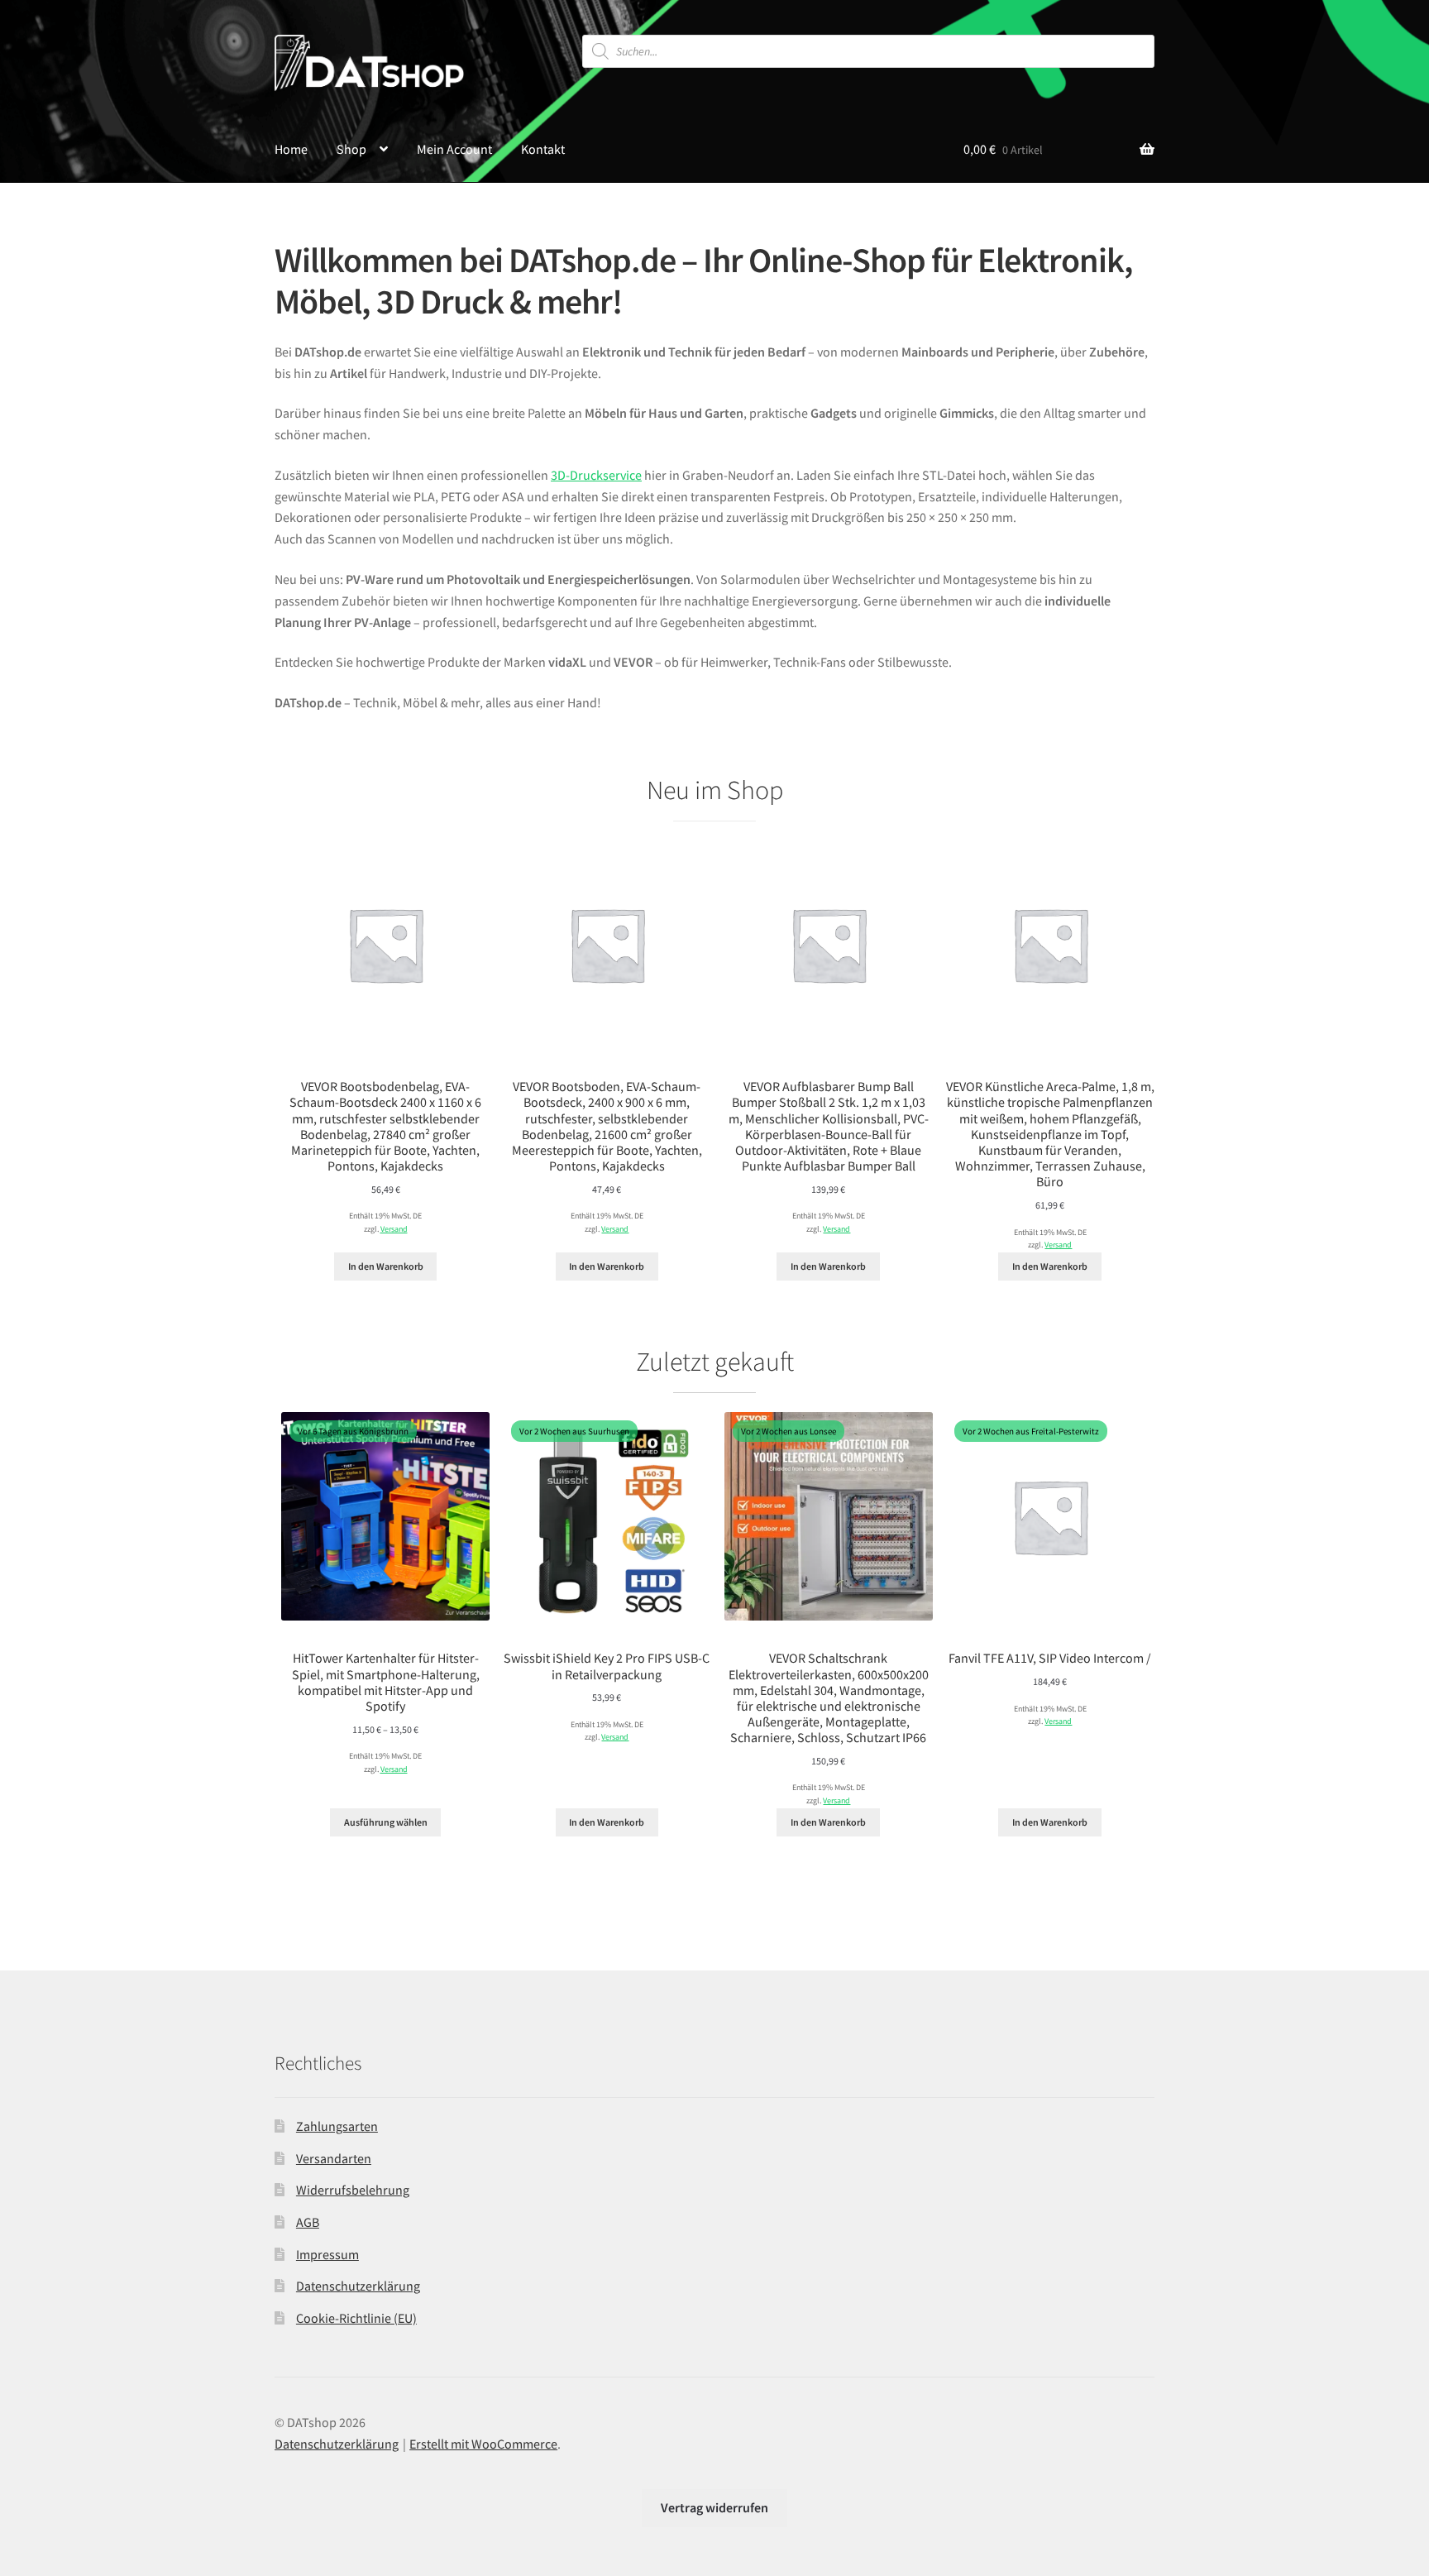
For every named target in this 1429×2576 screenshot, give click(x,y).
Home (291, 149)
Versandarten (334, 2158)
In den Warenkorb (386, 1266)
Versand (394, 1229)
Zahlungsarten (337, 2126)
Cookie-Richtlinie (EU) (356, 2318)
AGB (308, 2222)
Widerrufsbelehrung (353, 2190)
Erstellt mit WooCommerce (483, 2444)
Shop (351, 149)
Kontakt (543, 149)
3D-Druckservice (596, 475)
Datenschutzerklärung (358, 2286)
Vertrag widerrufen (714, 2507)
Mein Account (454, 149)
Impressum (327, 2254)
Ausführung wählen (386, 1822)
